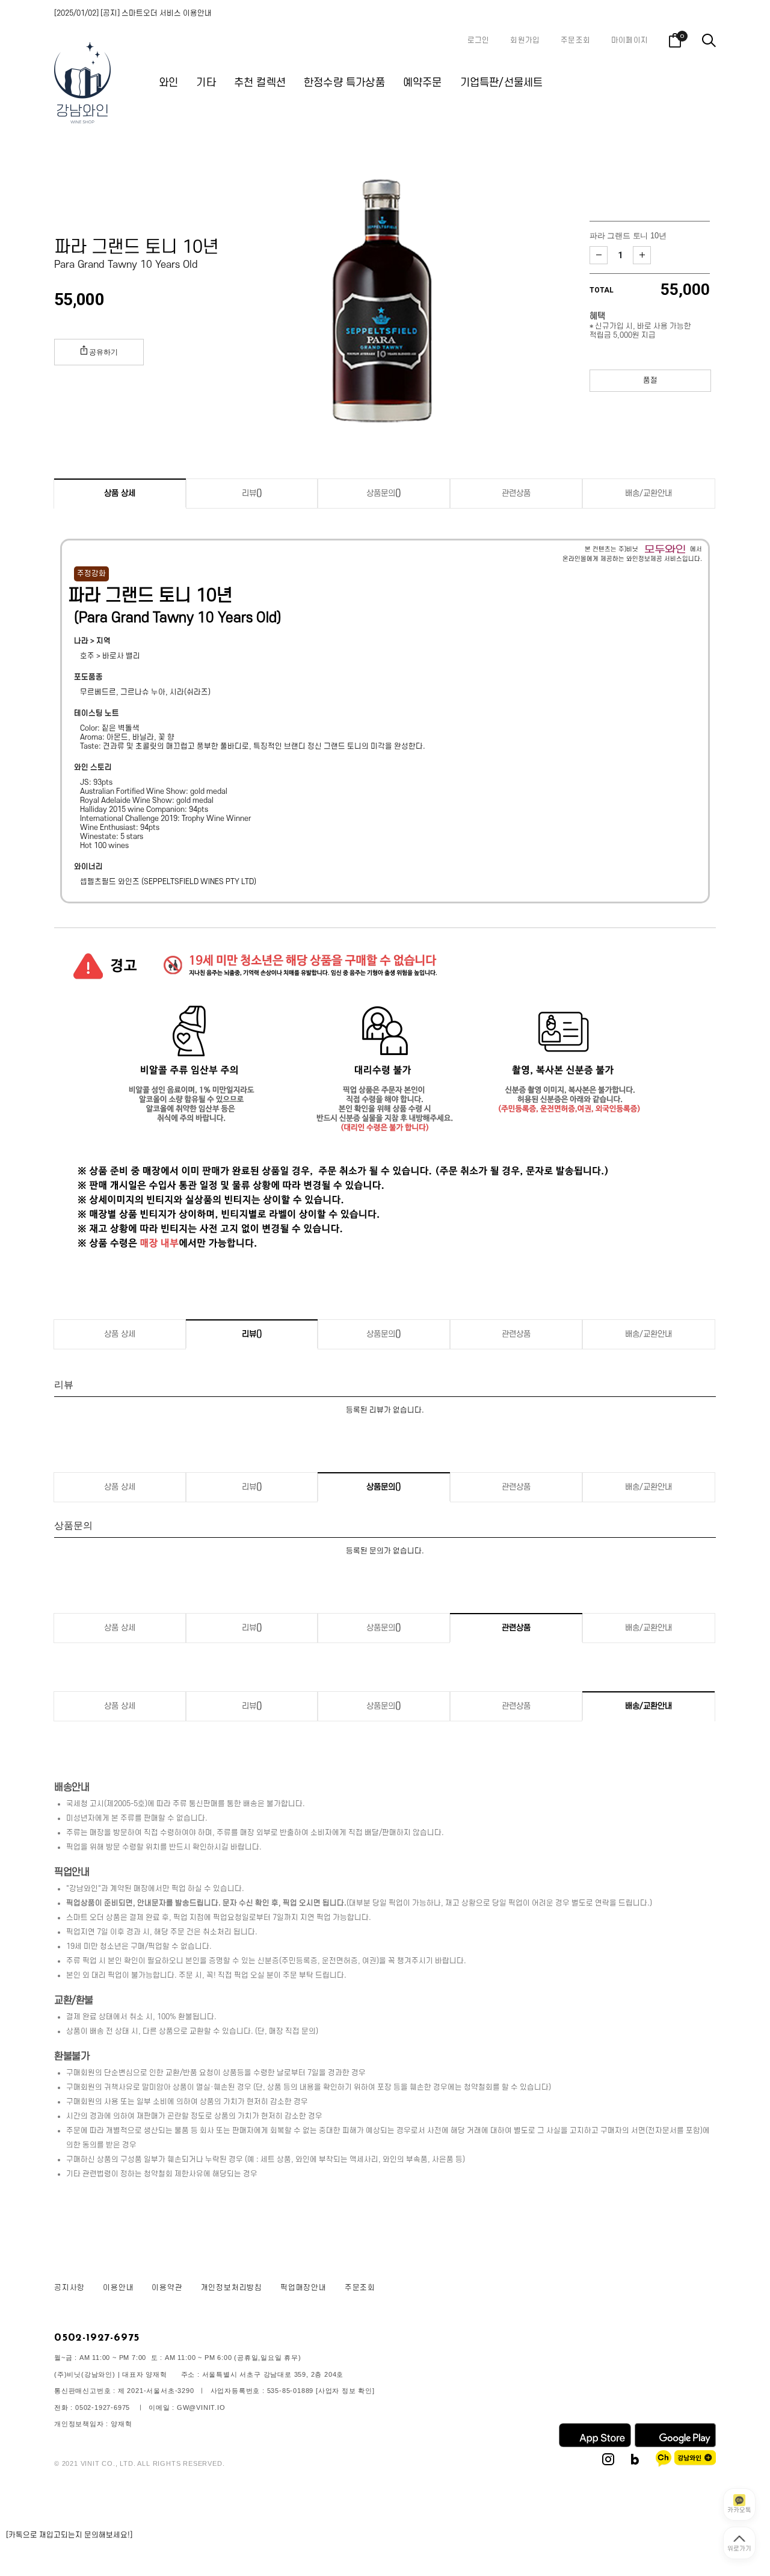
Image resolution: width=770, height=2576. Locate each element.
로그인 (479, 40)
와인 (168, 83)
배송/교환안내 (648, 493)
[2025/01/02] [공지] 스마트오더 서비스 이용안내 (133, 13)
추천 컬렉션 (260, 83)
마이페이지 (630, 40)
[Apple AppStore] (595, 2445)
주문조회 (575, 40)
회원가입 (525, 40)
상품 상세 (120, 493)
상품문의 (384, 493)
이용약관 (167, 2288)
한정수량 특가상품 (344, 83)
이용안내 (118, 2288)
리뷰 (252, 493)
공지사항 (69, 2288)
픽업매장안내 (303, 2288)
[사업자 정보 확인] (345, 2391)
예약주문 (423, 83)
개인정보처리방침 (232, 2288)
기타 (206, 83)
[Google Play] (675, 2445)
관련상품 (516, 493)
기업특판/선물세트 (502, 83)
